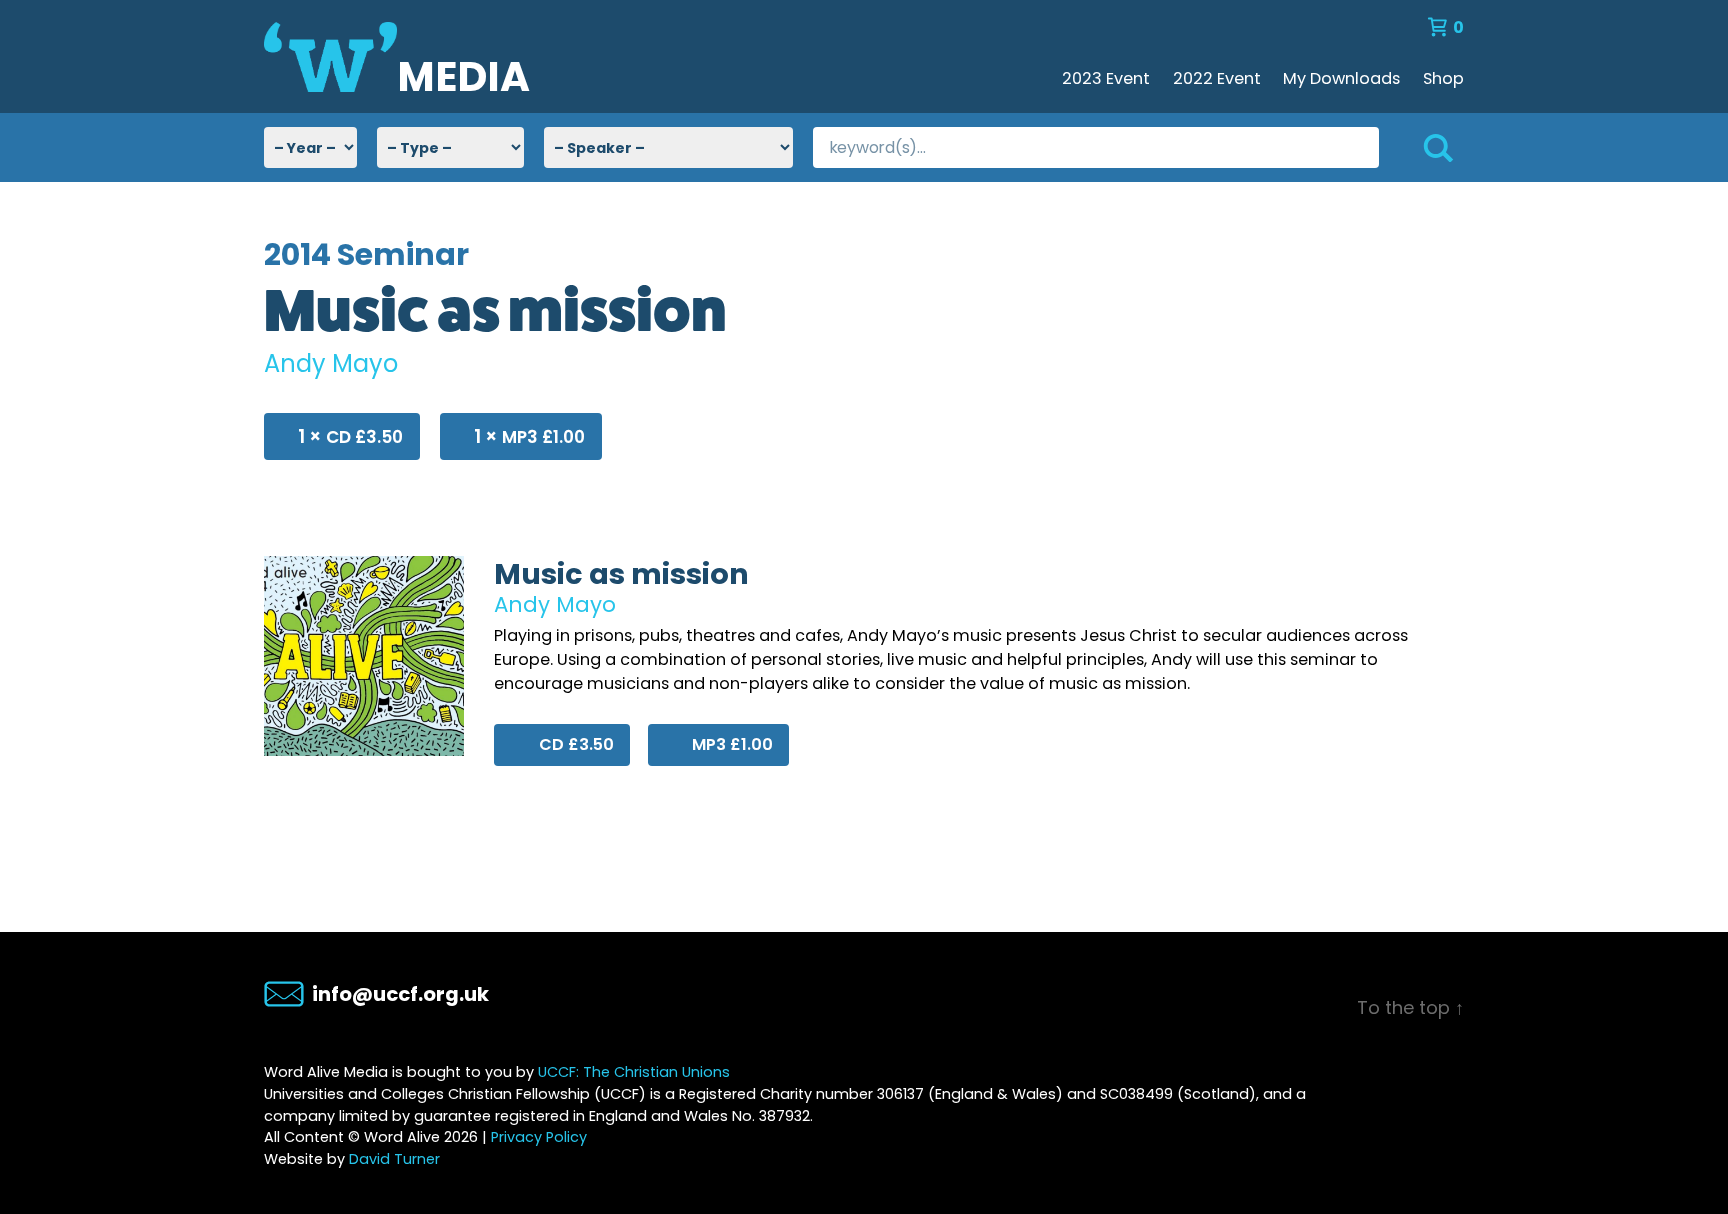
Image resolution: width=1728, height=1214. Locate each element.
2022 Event (1217, 78)
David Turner (394, 1159)
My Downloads (1341, 78)
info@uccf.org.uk (400, 994)
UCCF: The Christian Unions (634, 1072)
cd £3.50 (350, 436)
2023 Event (1106, 78)
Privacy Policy (539, 1137)
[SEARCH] (1421, 147)
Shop (1443, 78)
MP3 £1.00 (529, 436)
